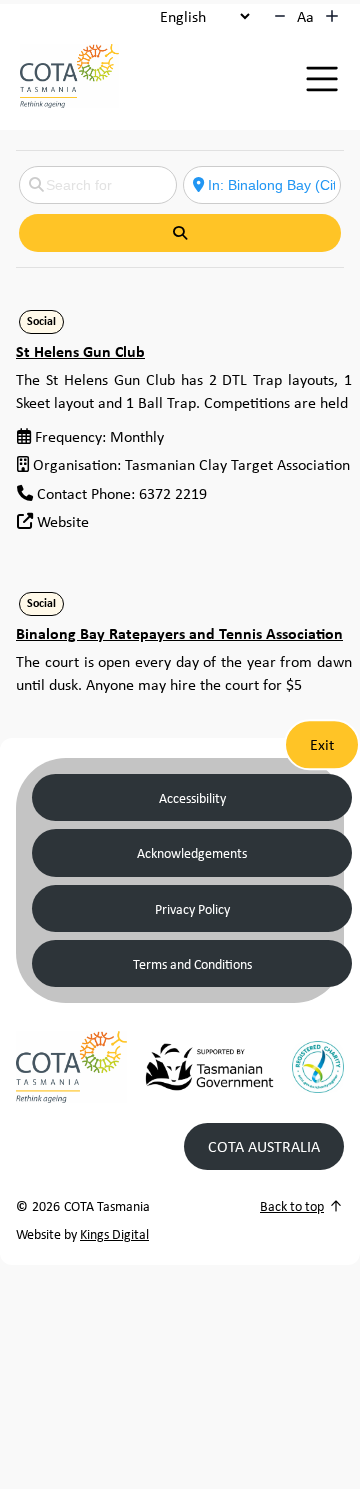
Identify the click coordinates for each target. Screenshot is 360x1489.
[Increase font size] (332, 16)
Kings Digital (114, 1233)
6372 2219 (173, 493)
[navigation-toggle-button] (322, 79)
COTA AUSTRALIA (264, 1146)
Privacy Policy (192, 908)
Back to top (292, 1205)
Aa (305, 16)
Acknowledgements (192, 852)
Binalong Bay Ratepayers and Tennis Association (179, 633)
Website (63, 521)
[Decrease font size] (280, 16)
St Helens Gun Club (80, 351)
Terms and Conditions (192, 963)
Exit (322, 744)
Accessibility (192, 797)
